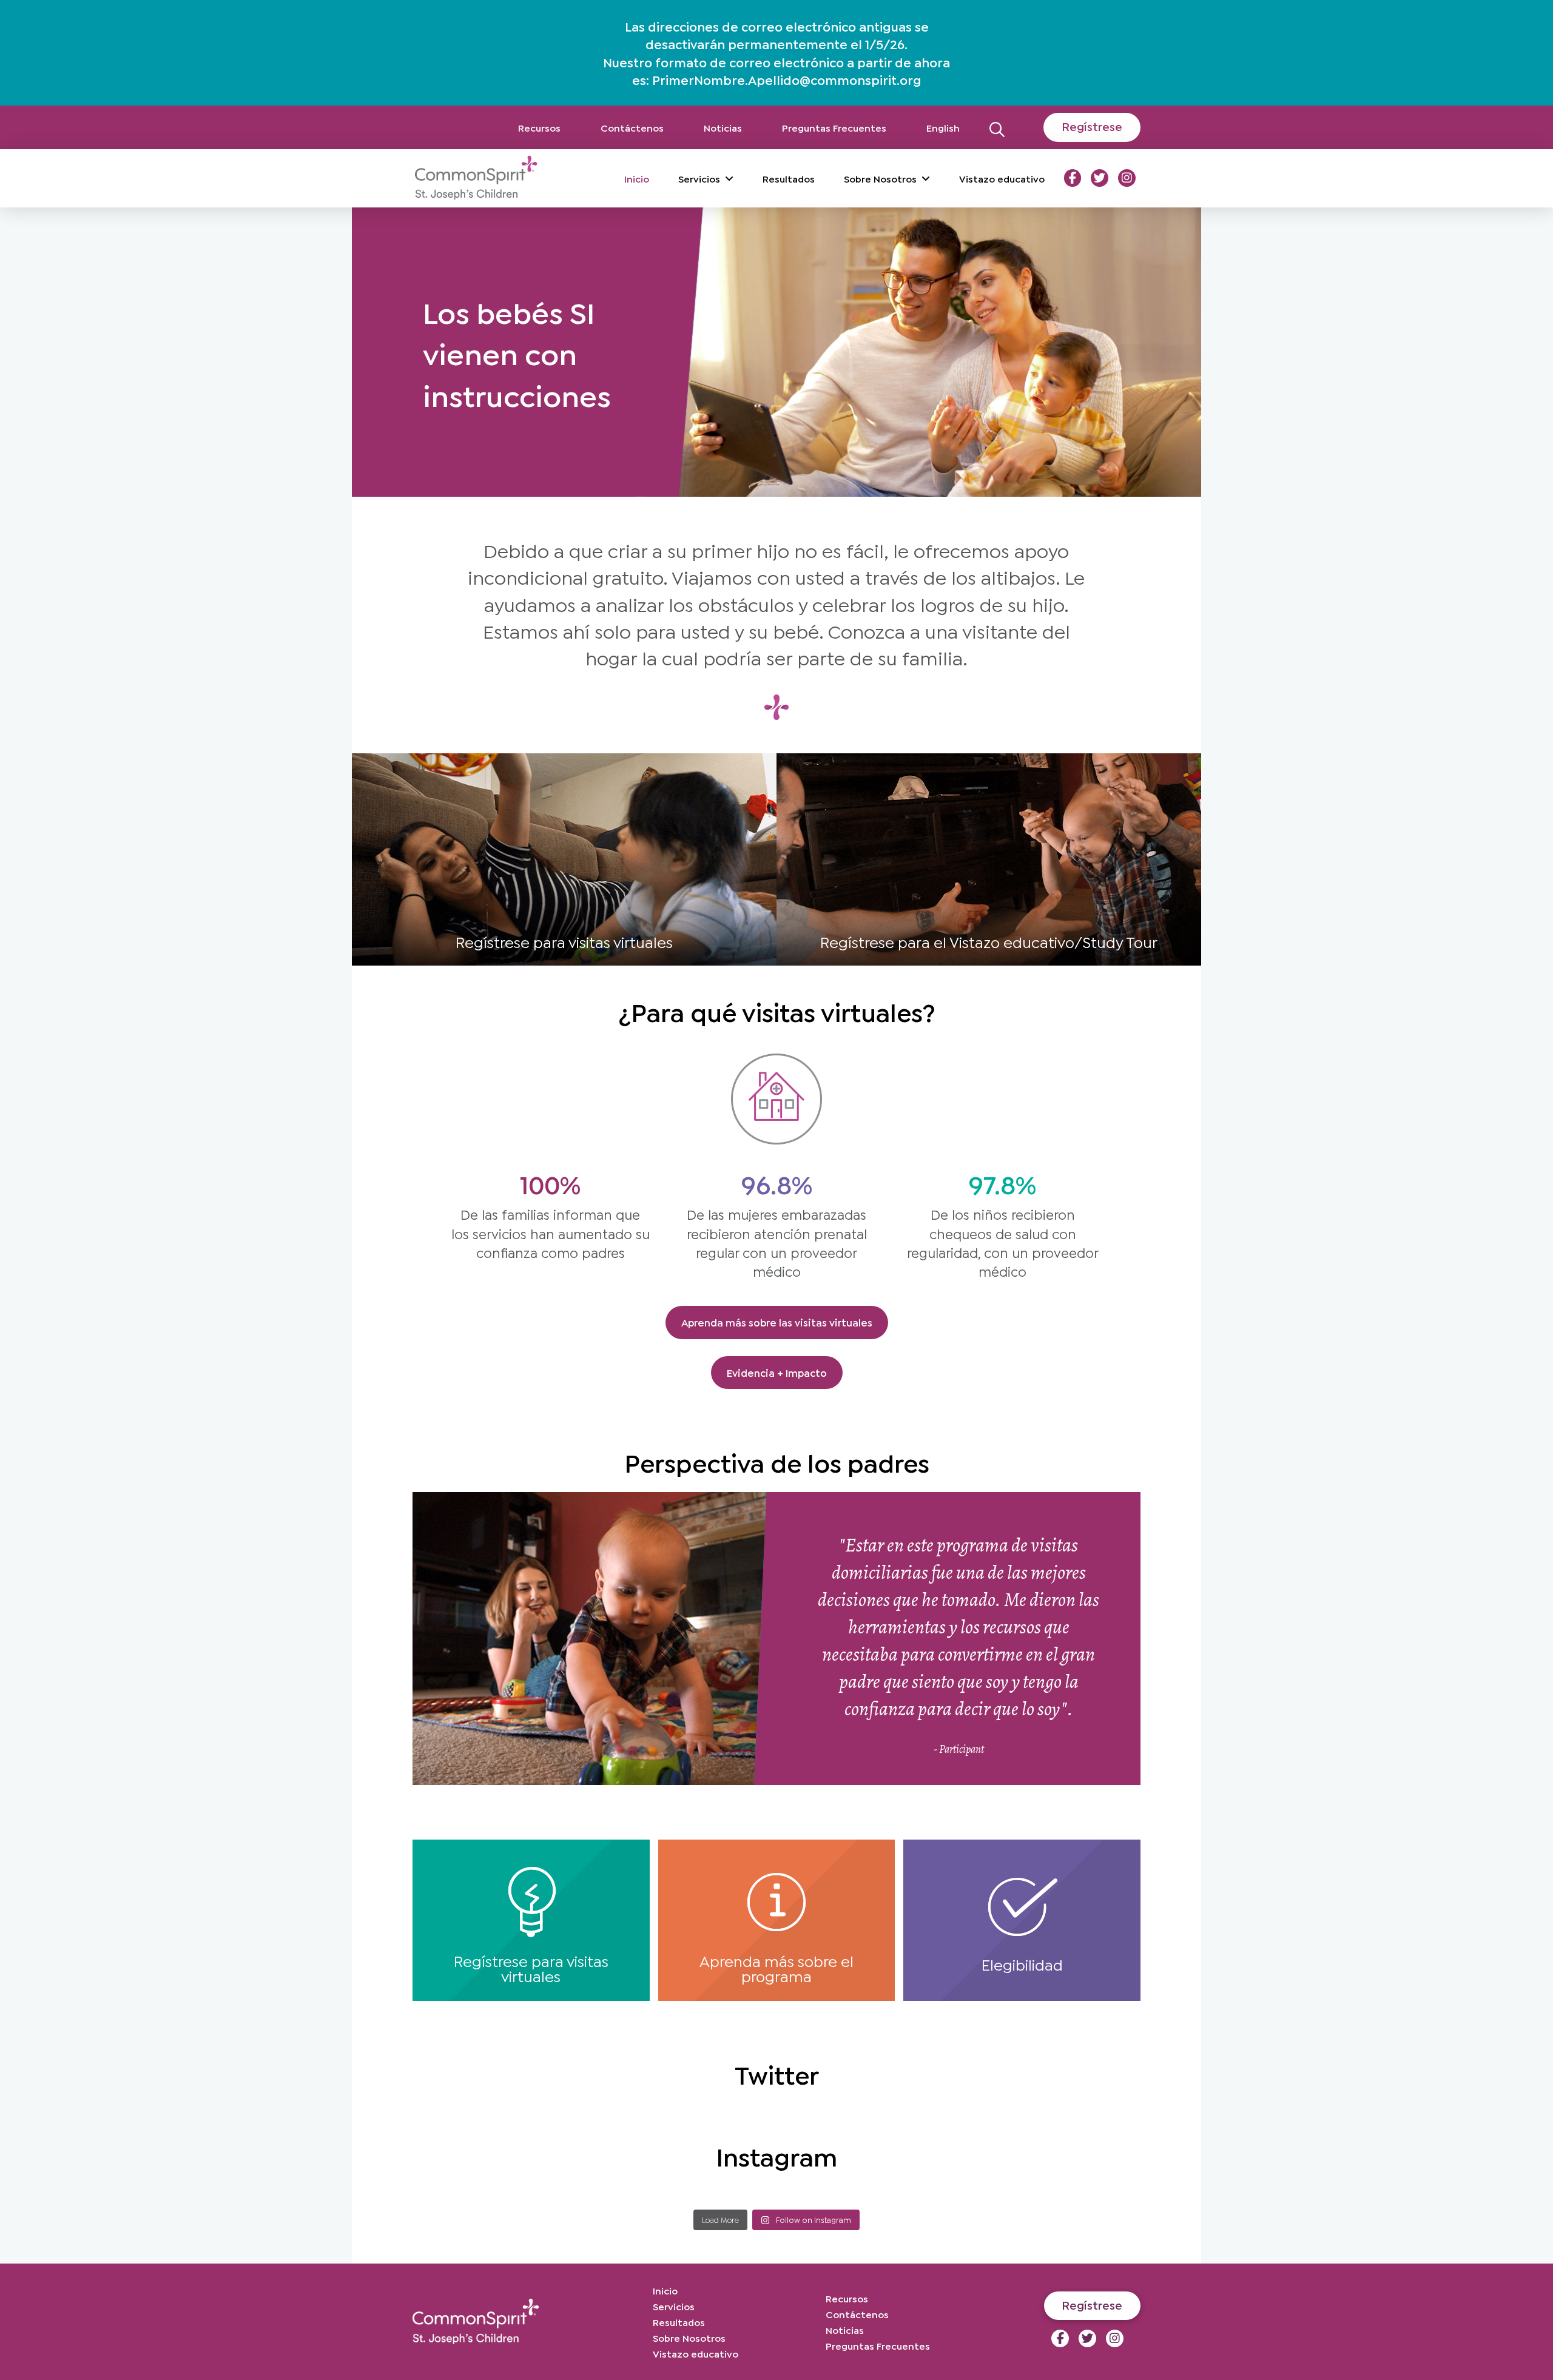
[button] (997, 127)
